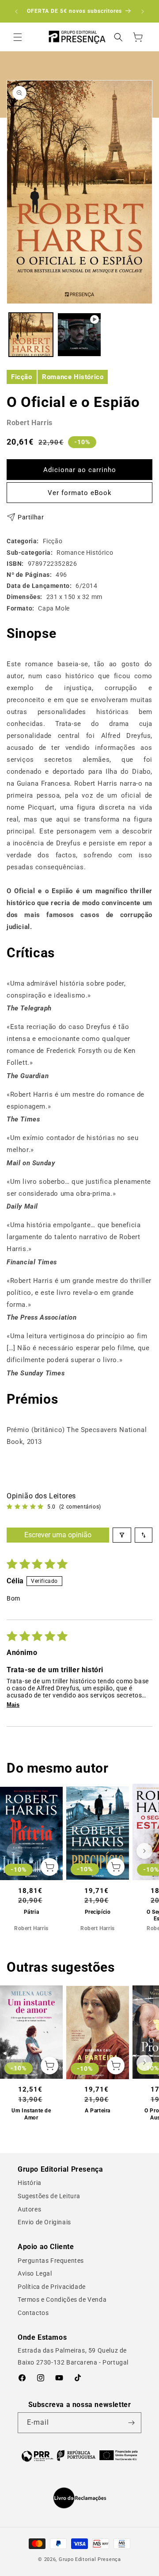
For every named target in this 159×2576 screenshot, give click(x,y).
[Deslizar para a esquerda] (15, 1851)
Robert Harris (30, 423)
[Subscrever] (131, 2423)
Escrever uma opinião (58, 1535)
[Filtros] (122, 1535)
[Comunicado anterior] (16, 12)
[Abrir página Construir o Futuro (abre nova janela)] (79, 2455)
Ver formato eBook (80, 493)
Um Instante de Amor (31, 2114)
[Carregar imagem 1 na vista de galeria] (31, 335)
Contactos (33, 2313)
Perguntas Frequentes (51, 2261)
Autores (29, 2209)
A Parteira (98, 2111)
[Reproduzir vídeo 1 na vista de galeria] (79, 335)
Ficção (22, 377)
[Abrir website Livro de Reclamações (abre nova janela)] (80, 2498)
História (30, 2183)
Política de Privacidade (52, 2287)
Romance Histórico (73, 377)
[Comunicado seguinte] (143, 12)
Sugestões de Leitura (49, 2196)
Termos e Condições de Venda (62, 2300)
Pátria (32, 1912)
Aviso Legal (35, 2273)
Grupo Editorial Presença (90, 2559)
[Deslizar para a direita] (144, 1851)
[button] (18, 37)
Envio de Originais (44, 2222)
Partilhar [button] (31, 517)
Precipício (98, 1912)
